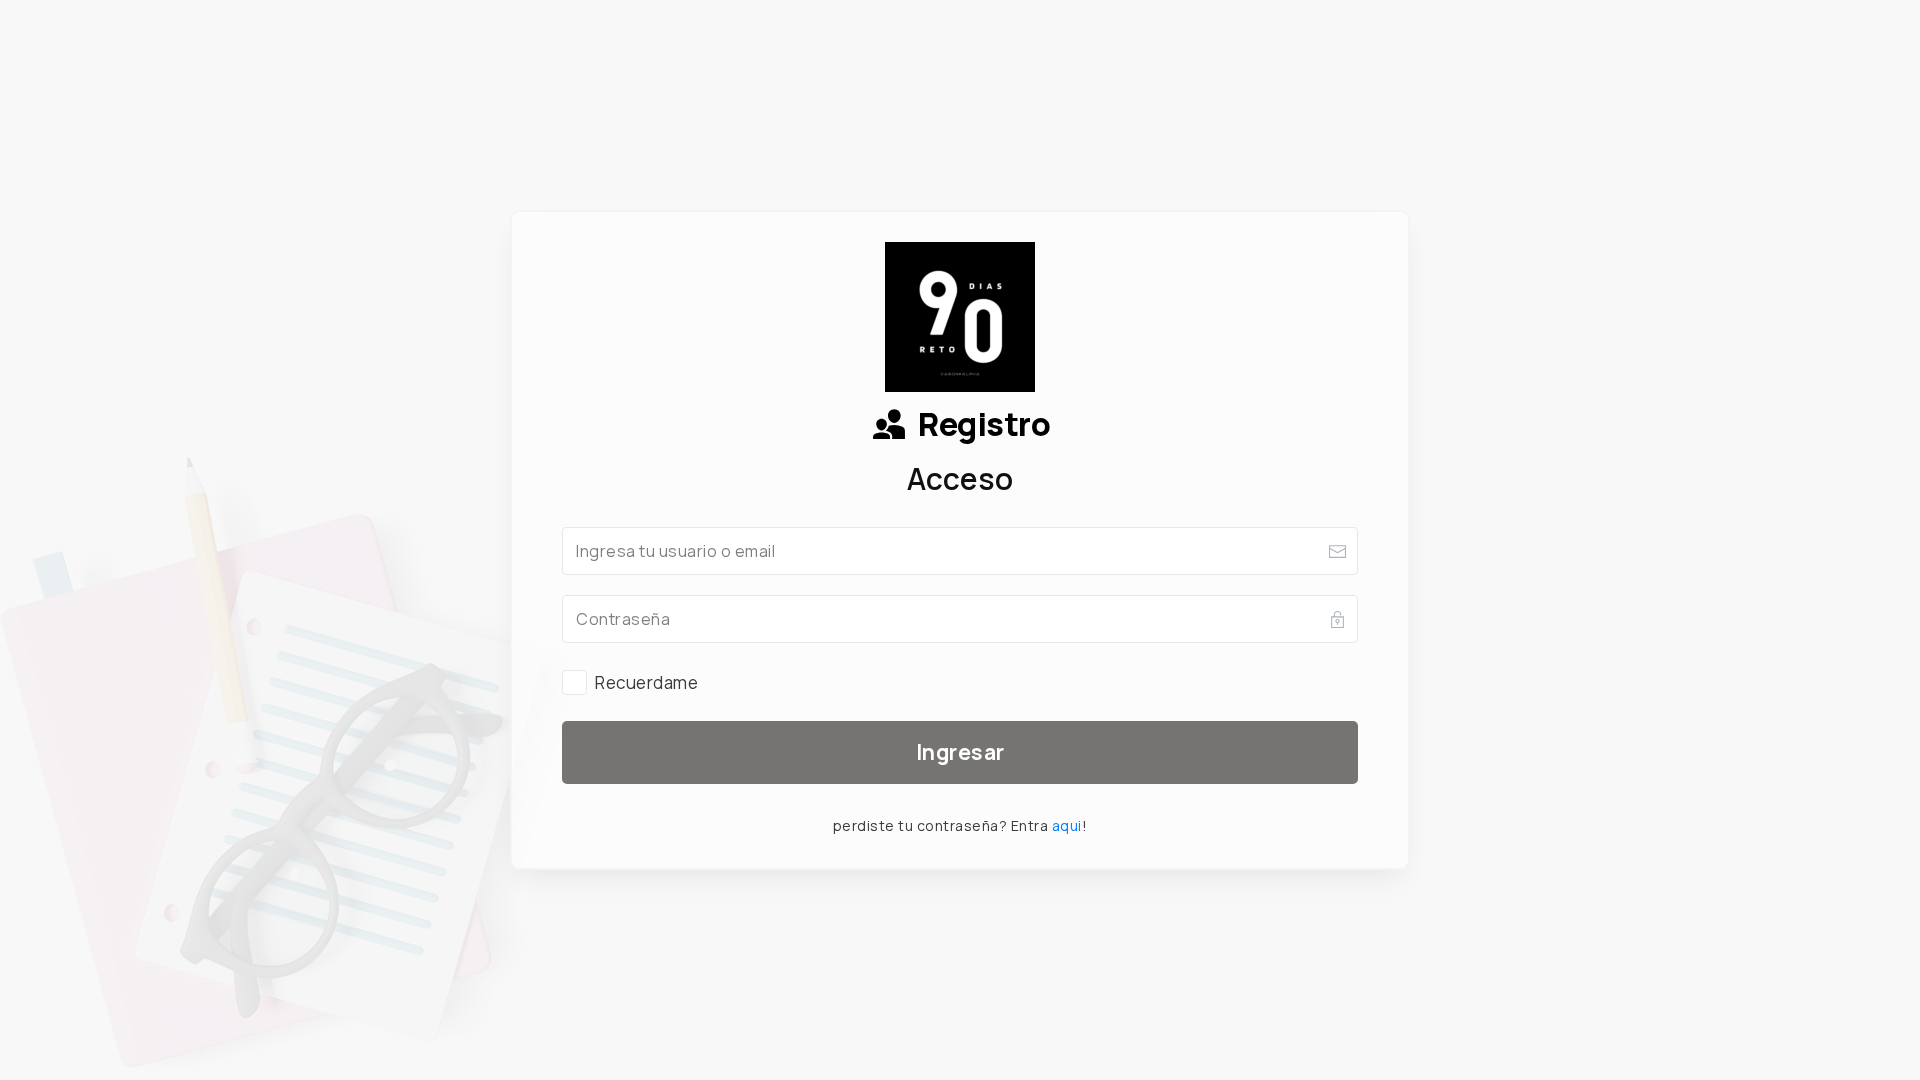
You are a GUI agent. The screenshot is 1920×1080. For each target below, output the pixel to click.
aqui (1067, 825)
